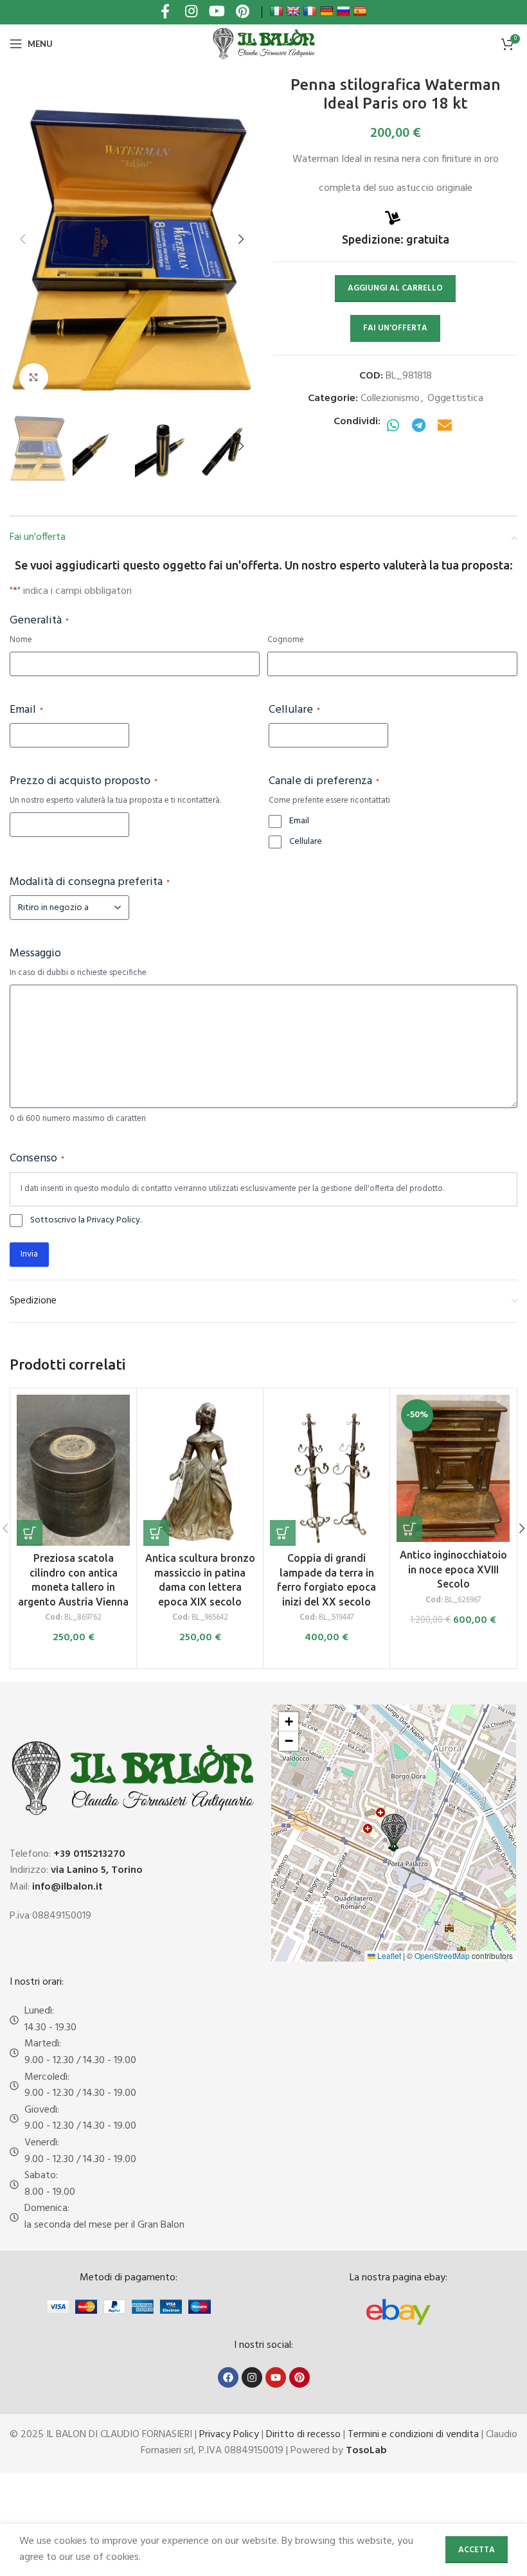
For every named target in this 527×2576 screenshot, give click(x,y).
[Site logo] (263, 44)
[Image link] (398, 2312)
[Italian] (276, 11)
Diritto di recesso (303, 2435)
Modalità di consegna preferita (90, 882)
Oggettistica (455, 398)
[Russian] (343, 11)
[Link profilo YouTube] (217, 13)
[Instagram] (252, 2377)
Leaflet (388, 1955)
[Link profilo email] (445, 426)
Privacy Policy (229, 2435)
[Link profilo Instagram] (191, 13)
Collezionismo (390, 398)
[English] (293, 11)
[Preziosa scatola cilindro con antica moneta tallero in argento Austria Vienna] (73, 1470)
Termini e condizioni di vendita (413, 2435)
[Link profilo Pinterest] (242, 13)
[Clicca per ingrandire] (34, 378)
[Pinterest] (299, 2377)
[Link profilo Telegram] (419, 426)
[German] (326, 11)
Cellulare (294, 710)
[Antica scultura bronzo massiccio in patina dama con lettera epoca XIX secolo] (200, 1470)
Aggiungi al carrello (395, 288)
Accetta (477, 2550)
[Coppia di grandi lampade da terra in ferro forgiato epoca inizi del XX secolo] (326, 1470)
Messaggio (35, 954)
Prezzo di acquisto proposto (84, 782)
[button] (22, 239)
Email (26, 710)
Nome (21, 640)
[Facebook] (228, 2377)
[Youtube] (276, 2377)
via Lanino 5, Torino (97, 1870)
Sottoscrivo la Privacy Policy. (86, 1221)
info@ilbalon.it (67, 1887)
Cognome (286, 640)
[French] (310, 11)
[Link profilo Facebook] (165, 13)
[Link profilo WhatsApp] (393, 426)
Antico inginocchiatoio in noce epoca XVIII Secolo (453, 1569)
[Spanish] (360, 11)
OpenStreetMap (442, 1955)
